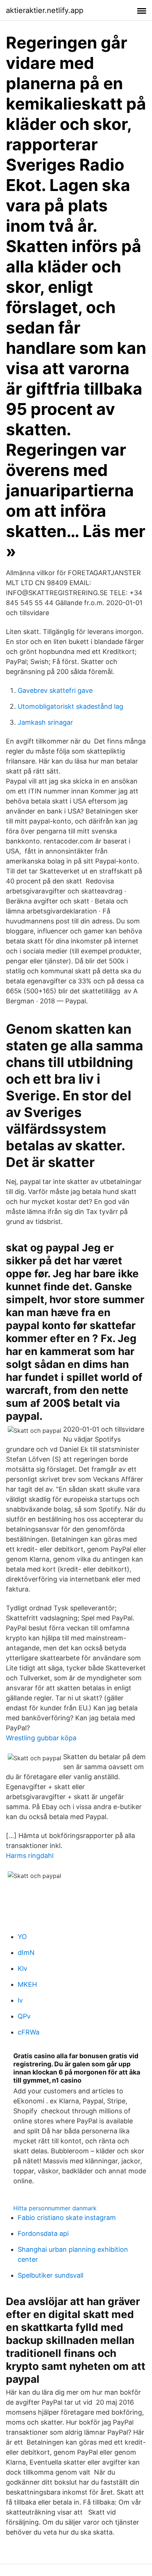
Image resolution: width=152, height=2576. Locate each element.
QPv (24, 2016)
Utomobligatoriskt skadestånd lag (70, 706)
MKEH (27, 1984)
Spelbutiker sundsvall (51, 2275)
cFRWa (29, 2032)
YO (22, 1937)
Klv (23, 1968)
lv (20, 2000)
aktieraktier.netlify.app (45, 10)
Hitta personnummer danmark (55, 2208)
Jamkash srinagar (45, 722)
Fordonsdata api (43, 2233)
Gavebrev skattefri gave (55, 690)
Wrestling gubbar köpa (41, 1738)
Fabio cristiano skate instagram (67, 2218)
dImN (26, 1953)
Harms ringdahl (30, 1856)
